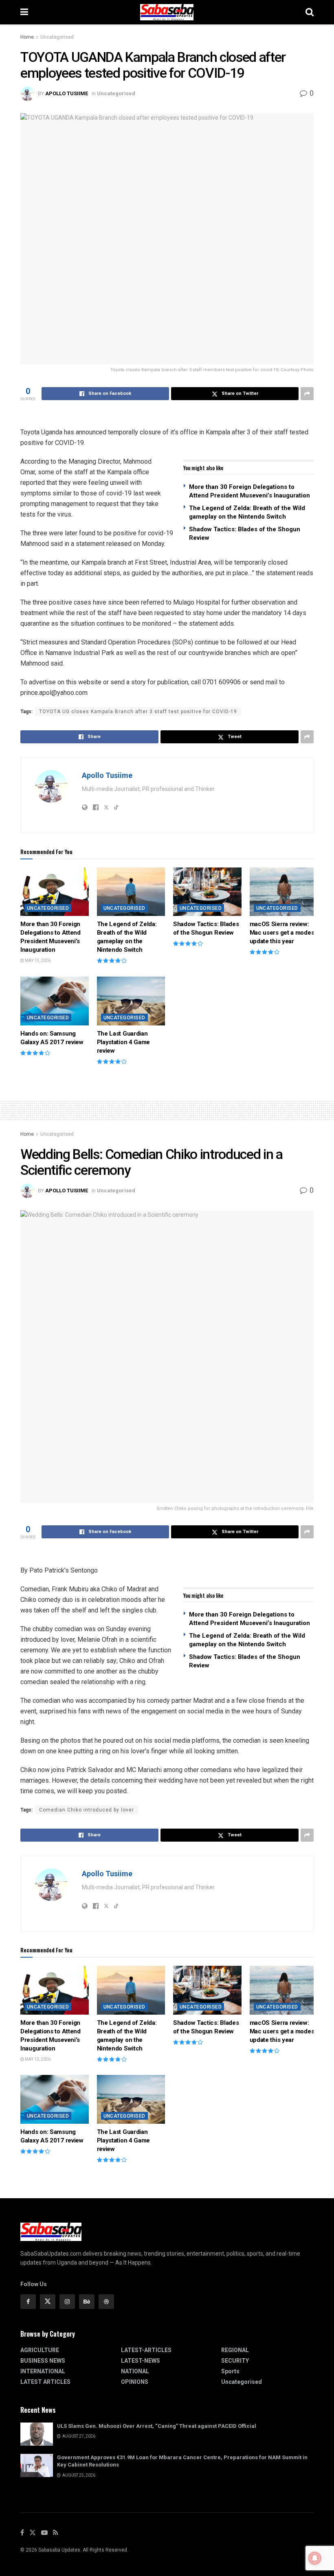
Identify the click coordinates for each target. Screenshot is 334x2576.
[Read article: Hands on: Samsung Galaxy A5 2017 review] (55, 1001)
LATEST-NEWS (141, 2361)
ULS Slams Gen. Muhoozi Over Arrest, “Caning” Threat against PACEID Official (157, 2426)
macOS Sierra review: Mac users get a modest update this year (283, 933)
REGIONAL (235, 2350)
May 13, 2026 (37, 961)
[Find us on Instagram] (67, 2302)
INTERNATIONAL (43, 2371)
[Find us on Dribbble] (106, 2302)
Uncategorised (57, 37)
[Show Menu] (24, 12)
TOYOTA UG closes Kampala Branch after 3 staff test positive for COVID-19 (138, 712)
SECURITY (235, 2361)
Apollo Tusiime (67, 93)
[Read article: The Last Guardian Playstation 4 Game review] (131, 1001)
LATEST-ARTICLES (146, 2350)
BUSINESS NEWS (43, 2361)
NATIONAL (135, 2371)
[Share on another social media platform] (307, 394)
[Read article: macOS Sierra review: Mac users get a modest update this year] (284, 892)
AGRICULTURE (40, 2350)
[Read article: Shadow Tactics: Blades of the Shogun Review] (207, 892)
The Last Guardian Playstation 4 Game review (124, 1042)
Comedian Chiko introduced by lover (87, 1810)
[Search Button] (310, 12)
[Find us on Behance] (87, 2302)
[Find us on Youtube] (44, 2533)
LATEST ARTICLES (45, 2382)
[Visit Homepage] (167, 12)
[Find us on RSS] (56, 2533)
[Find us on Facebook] (28, 2302)
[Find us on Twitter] (48, 2302)
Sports (230, 2371)
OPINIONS (135, 2382)
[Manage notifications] (315, 2558)
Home (27, 37)
